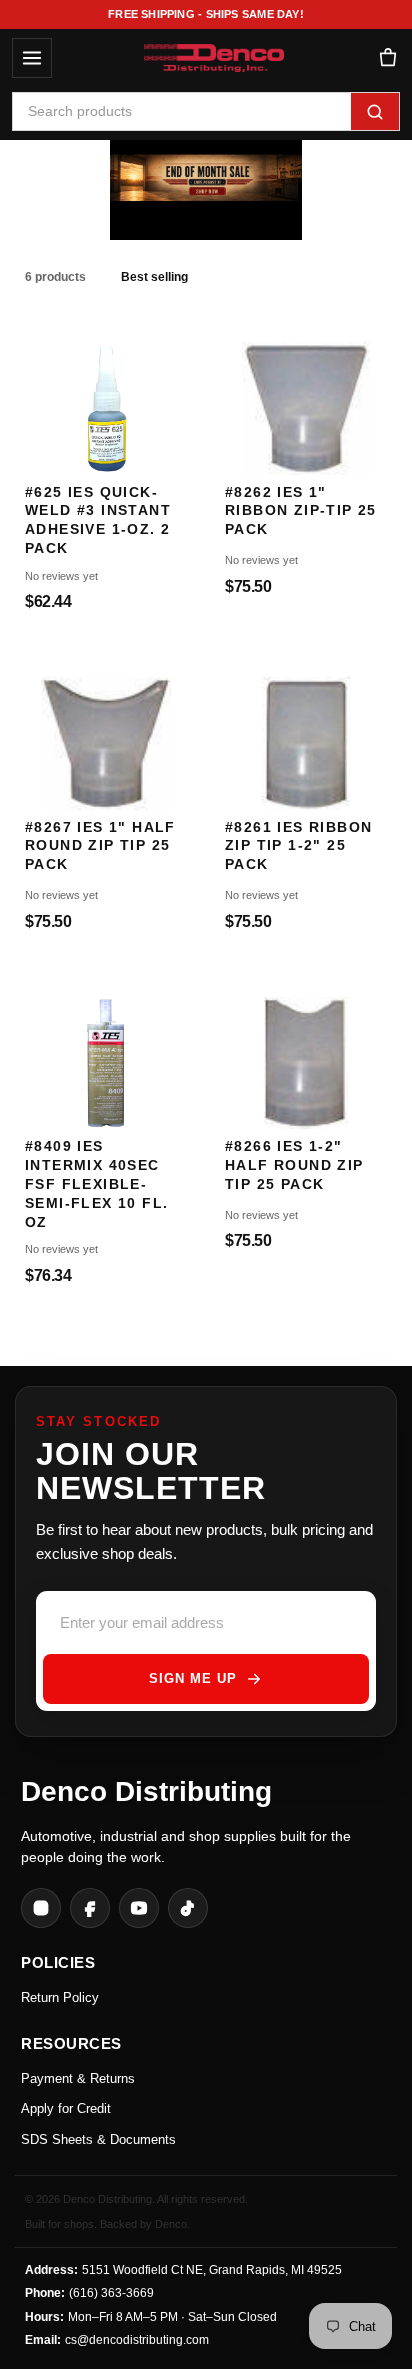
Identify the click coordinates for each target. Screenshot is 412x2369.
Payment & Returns (78, 2078)
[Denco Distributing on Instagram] (41, 1908)
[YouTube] (139, 1908)
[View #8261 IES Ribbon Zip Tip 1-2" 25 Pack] (306, 733)
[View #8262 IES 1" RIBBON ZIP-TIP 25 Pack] (306, 398)
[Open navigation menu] (32, 58)
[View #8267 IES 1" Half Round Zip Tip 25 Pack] (106, 733)
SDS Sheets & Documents (98, 2139)
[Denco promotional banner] (206, 180)
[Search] (375, 111)
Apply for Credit (66, 2108)
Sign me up (193, 1678)
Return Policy (60, 1997)
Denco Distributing (146, 1791)
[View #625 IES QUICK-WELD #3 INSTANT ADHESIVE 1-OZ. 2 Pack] (106, 398)
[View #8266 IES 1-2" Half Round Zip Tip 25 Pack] (306, 1053)
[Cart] (387, 58)
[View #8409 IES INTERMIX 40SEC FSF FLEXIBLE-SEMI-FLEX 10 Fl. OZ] (106, 1053)
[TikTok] (188, 1908)
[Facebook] (90, 1908)
